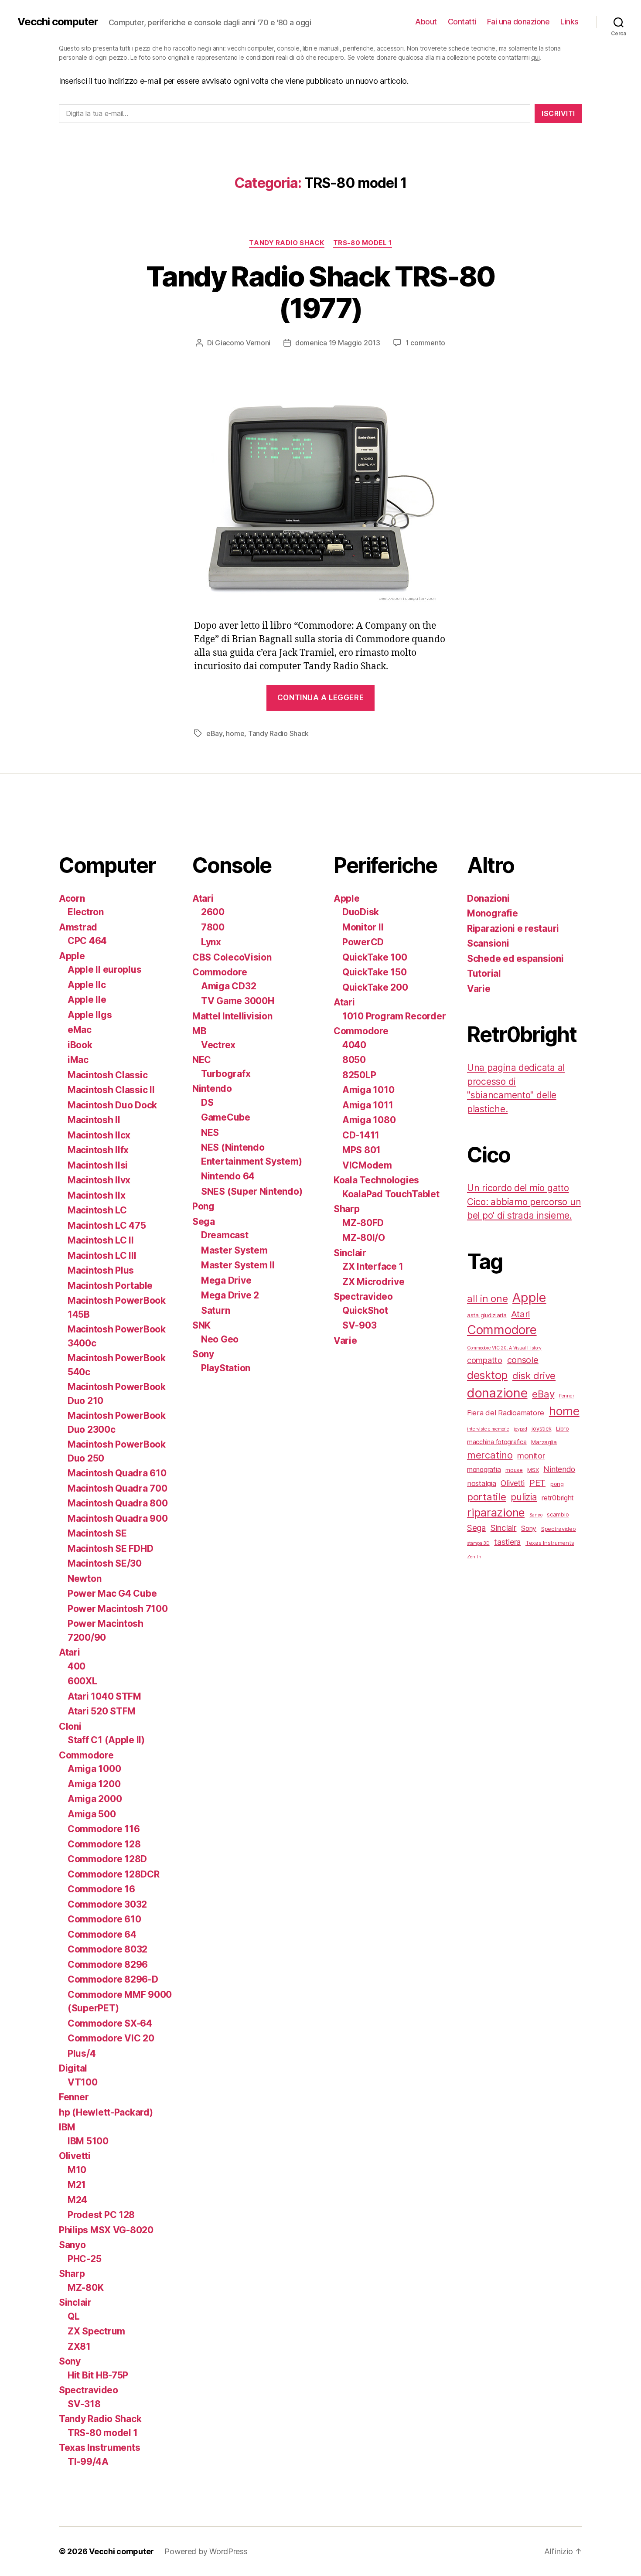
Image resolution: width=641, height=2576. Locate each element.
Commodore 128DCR (114, 1874)
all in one (487, 1298)
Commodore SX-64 (110, 2023)
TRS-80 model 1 (363, 243)
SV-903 (359, 1325)
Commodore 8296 (108, 1964)
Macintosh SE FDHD (110, 1549)
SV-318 (84, 2404)
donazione (497, 1393)
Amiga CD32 (228, 986)
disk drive (534, 1376)
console (523, 1360)
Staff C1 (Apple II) (106, 1740)
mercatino (490, 1455)
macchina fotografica (497, 1442)
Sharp (72, 2274)
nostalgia (482, 1483)
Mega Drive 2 (230, 1295)
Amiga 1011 (368, 1105)
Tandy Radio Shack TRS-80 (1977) (320, 292)
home (235, 733)
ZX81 (79, 2346)
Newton (84, 1579)
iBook (80, 1045)
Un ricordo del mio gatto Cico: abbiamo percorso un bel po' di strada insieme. (524, 1202)
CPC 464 (87, 941)
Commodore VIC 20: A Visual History (504, 1348)
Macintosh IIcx (99, 1135)
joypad (520, 1429)
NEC (202, 1060)
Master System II (238, 1265)
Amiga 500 (92, 1814)
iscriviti (558, 113)
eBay (214, 733)
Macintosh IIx (97, 1195)
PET (537, 1483)
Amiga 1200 (94, 1784)
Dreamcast (225, 1235)
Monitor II (363, 927)
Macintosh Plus (101, 1270)
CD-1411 (361, 1135)
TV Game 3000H (238, 1001)
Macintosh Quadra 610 (117, 1473)
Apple (72, 956)
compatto (485, 1360)
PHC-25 (84, 2259)
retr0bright (558, 1498)
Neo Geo (220, 1339)
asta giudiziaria (487, 1315)
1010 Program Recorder (394, 1016)
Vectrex (218, 1045)
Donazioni (488, 898)
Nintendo (212, 1089)
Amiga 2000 (95, 1799)
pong (557, 1484)
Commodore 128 (104, 1844)
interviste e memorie (488, 1429)
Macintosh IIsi (98, 1165)
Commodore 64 (102, 1934)
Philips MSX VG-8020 (106, 2230)
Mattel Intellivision (232, 1016)
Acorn (72, 898)
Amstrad (78, 927)
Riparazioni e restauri (513, 929)
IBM (67, 2127)
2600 (213, 912)
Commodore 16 (101, 1889)
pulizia (524, 1497)
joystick (541, 1428)
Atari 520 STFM (102, 1711)
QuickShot (365, 1310)
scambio (558, 1514)
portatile (487, 1497)
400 (77, 1666)
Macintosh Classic (107, 1075)
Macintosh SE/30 (105, 1563)
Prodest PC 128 (101, 2215)
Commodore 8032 (107, 1949)
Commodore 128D (107, 1859)
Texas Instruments (99, 2448)
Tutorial (484, 973)
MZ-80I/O (364, 1238)
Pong (203, 1206)
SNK (201, 1325)
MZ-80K (85, 2288)
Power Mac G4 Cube (112, 1593)
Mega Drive (226, 1280)
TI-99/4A (88, 2462)
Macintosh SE (97, 1533)
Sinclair (75, 2302)
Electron (86, 912)
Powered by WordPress (206, 2551)
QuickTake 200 (375, 987)
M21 (77, 2185)
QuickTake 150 (375, 972)
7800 (213, 927)
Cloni (70, 1726)
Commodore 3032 (107, 1904)
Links (569, 22)
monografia (484, 1470)
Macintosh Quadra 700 (118, 1488)
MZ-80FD (363, 1223)
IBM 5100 (88, 2141)
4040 (354, 1045)
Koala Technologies (376, 1180)
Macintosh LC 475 (107, 1225)
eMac (80, 1030)
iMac (78, 1060)
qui (535, 57)
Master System (234, 1250)
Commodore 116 (104, 1829)
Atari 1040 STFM (104, 1696)
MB (199, 1031)
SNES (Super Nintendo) (252, 1191)
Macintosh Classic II (111, 1090)
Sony (70, 2361)
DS (207, 1102)
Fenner (74, 2097)
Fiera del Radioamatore (506, 1413)
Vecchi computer (58, 22)
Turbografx (226, 1074)
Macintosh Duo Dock (112, 1105)
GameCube (226, 1117)
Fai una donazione (518, 22)
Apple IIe (87, 1000)
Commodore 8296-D (113, 1979)
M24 (77, 2200)
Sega (204, 1222)
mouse (514, 1470)
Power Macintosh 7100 (118, 1609)
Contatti (462, 22)
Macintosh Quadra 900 (118, 1518)
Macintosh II (94, 1120)
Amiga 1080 (369, 1120)
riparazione (496, 1512)
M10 (77, 2170)
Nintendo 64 (228, 1176)
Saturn (215, 1310)
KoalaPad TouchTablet (391, 1194)
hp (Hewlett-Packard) (106, 2112)
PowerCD (363, 942)
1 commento (425, 343)
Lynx (211, 942)
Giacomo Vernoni (243, 343)
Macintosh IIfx (98, 1150)
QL (73, 2316)
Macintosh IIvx (99, 1180)
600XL (82, 1681)
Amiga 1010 (368, 1090)
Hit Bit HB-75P (98, 2375)
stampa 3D (478, 1543)
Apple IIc (87, 985)
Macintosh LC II (101, 1240)
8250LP (359, 1075)
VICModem (367, 1165)
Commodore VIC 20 (111, 2038)
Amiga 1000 (94, 1769)
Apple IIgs (90, 1015)
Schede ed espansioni (515, 959)
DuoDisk (361, 912)
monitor (531, 1455)
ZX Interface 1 (373, 1266)
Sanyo (72, 2245)
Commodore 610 (104, 1919)
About (426, 22)
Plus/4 (82, 2053)
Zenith (474, 1557)
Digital (73, 2068)
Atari (70, 1652)
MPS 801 (361, 1150)
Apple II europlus (104, 969)
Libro (563, 1428)
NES (210, 1133)
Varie (345, 1341)
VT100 (83, 2082)
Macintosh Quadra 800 (118, 1503)
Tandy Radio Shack (286, 243)
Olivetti (75, 2156)
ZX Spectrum (96, 2331)
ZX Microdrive (373, 1282)
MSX (533, 1470)
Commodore (86, 1755)
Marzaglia (544, 1442)
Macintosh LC (97, 1210)
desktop (487, 1375)
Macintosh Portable (110, 1286)
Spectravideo (89, 2390)
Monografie (492, 913)
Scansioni (488, 943)
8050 (354, 1060)
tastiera (507, 1542)
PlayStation (226, 1368)
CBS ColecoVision (232, 957)
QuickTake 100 (375, 957)
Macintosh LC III (102, 1256)
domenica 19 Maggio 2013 (338, 343)
